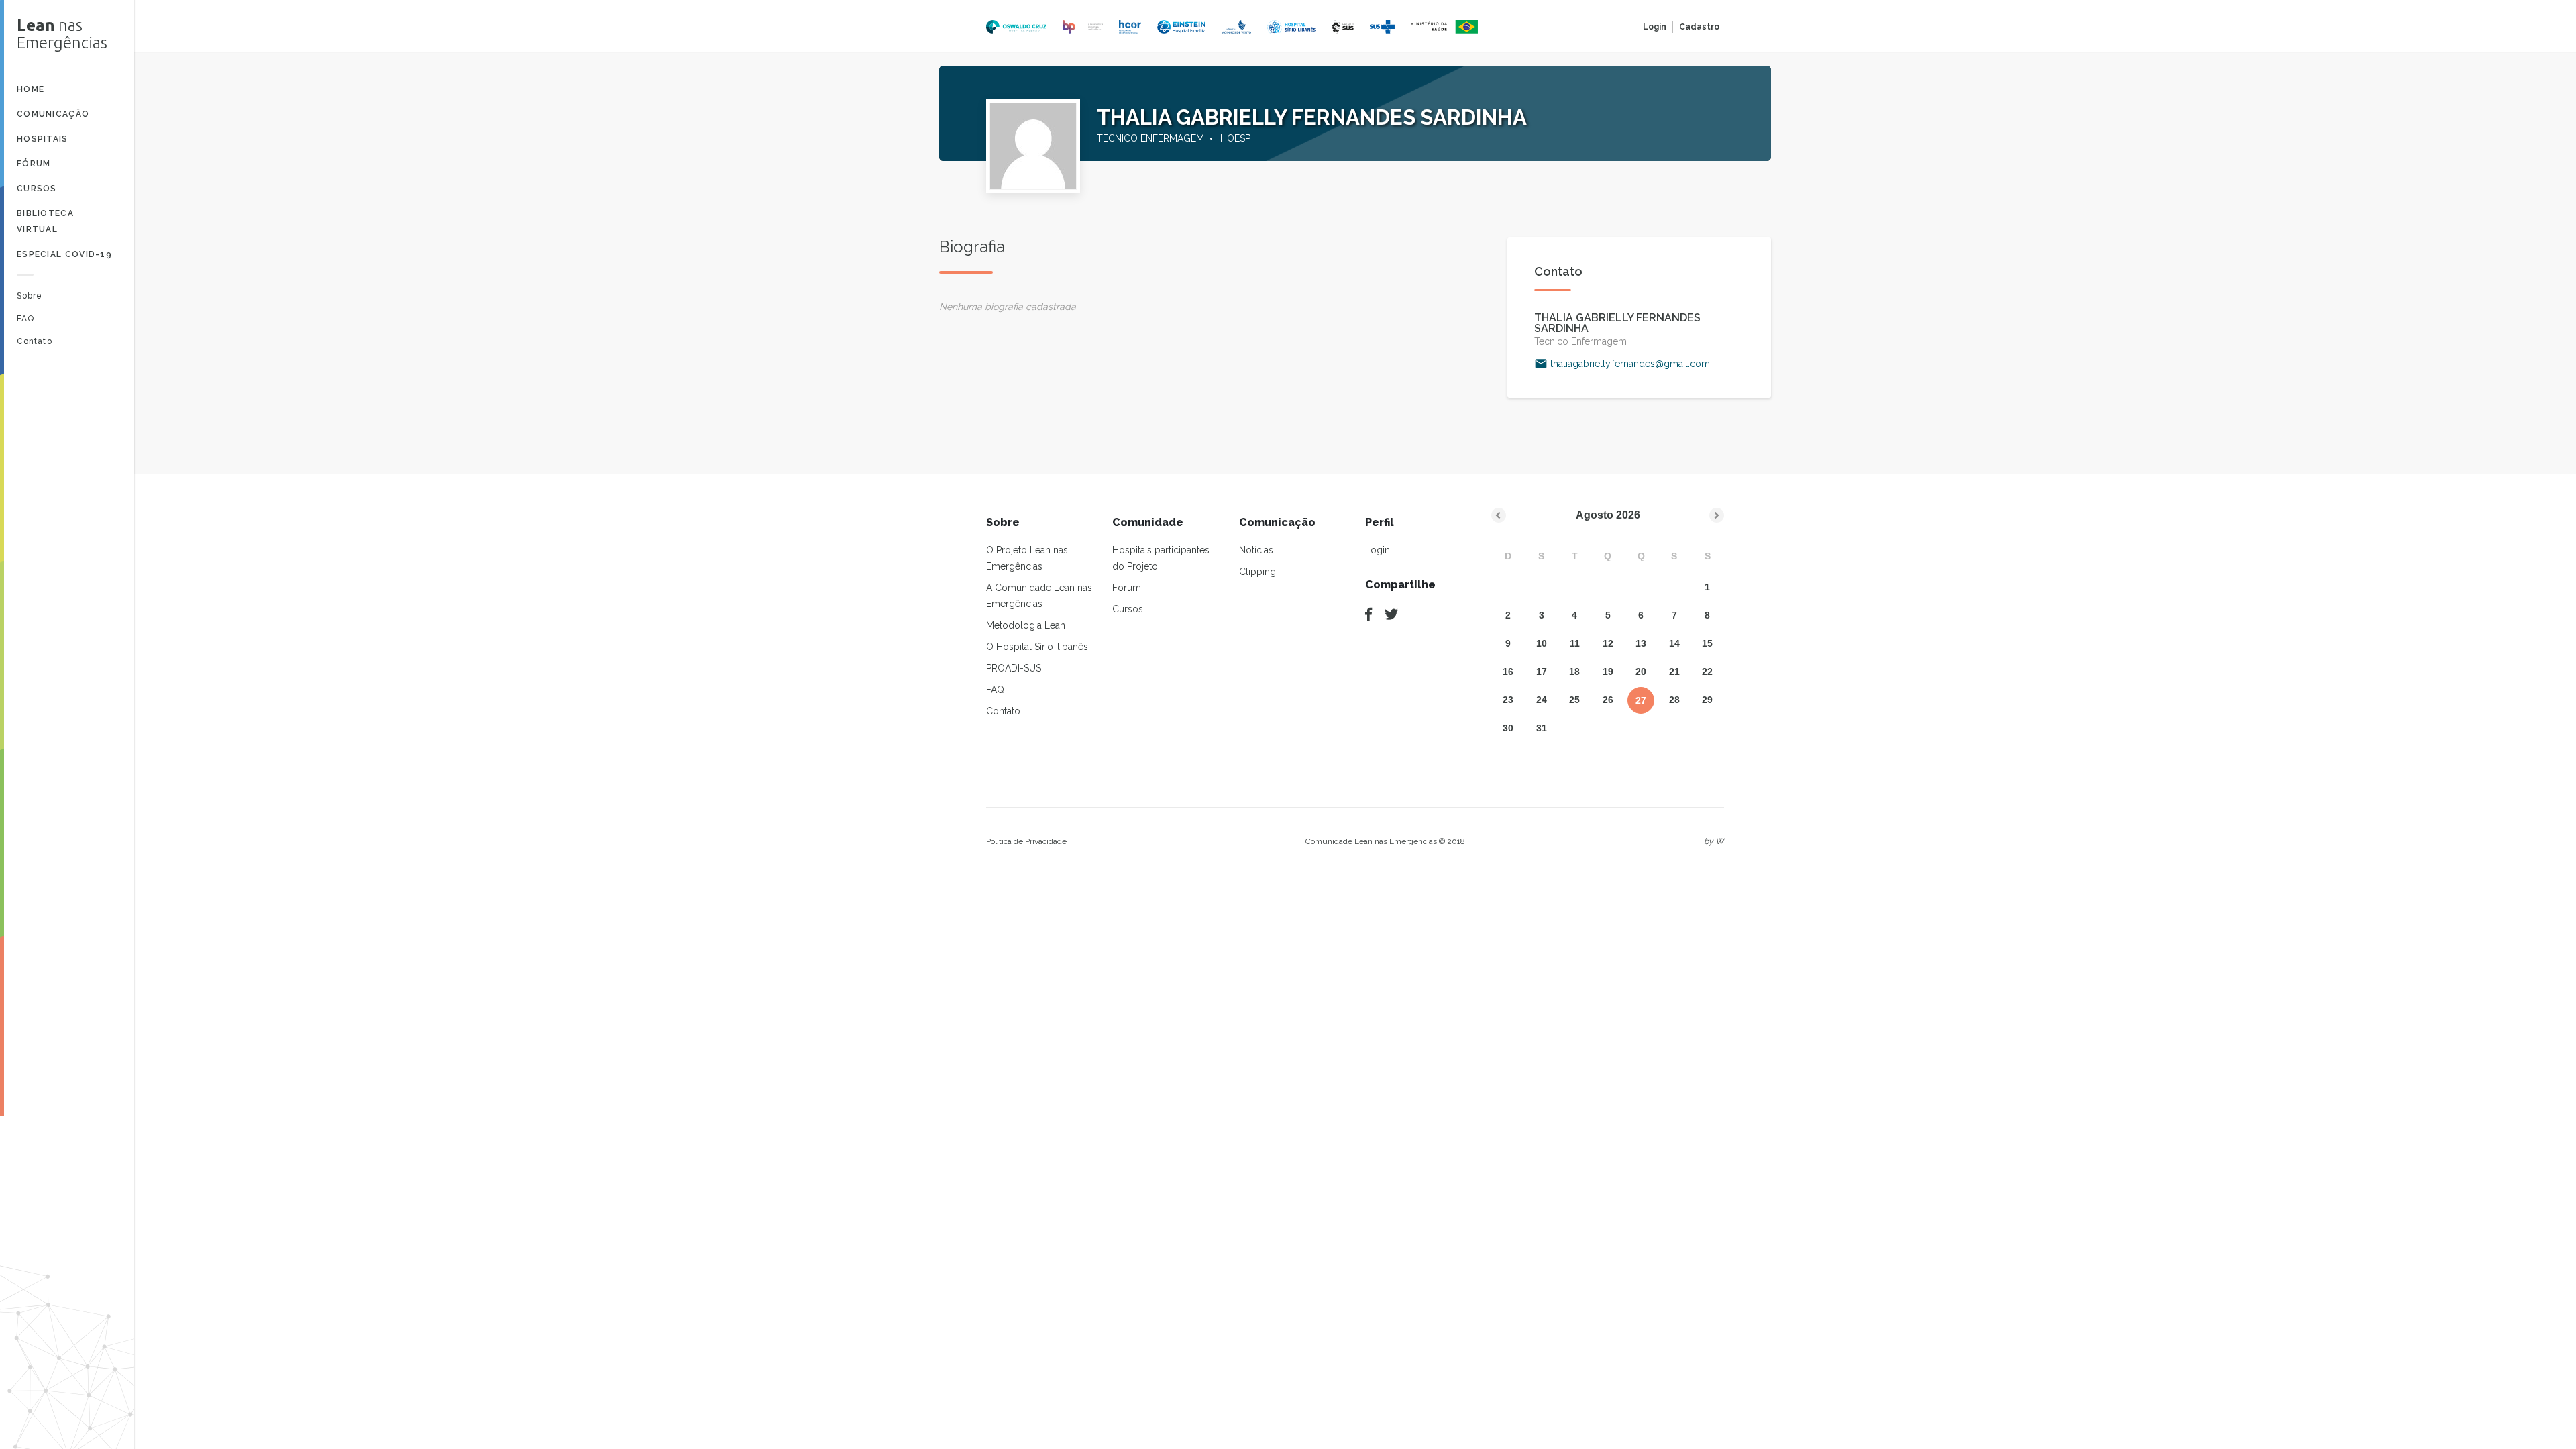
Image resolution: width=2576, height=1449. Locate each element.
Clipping (1257, 572)
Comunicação (53, 114)
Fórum (34, 164)
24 (1542, 700)
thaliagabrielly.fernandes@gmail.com (1630, 364)
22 (1707, 672)
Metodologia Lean (1026, 625)
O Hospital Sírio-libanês (1037, 647)
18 (1574, 672)
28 (1674, 700)
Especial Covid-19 (64, 254)
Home (31, 89)
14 (1674, 643)
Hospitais (43, 139)
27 (1641, 700)
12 (1608, 643)
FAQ (25, 319)
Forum (1127, 588)
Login (1655, 27)
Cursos (37, 189)
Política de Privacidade (1026, 841)
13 (1641, 643)
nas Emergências (62, 34)
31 (1542, 728)
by (1714, 841)
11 (1575, 643)
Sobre (30, 296)
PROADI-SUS (1014, 668)
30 (1508, 728)
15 (1707, 643)
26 (1608, 700)
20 (1641, 672)
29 (1707, 700)
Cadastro (1699, 27)
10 (1542, 643)
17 (1542, 672)
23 (1508, 700)
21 (1674, 672)
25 (1574, 700)
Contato (35, 341)
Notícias (1256, 550)
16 (1508, 672)
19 (1608, 672)
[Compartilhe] (1368, 614)
